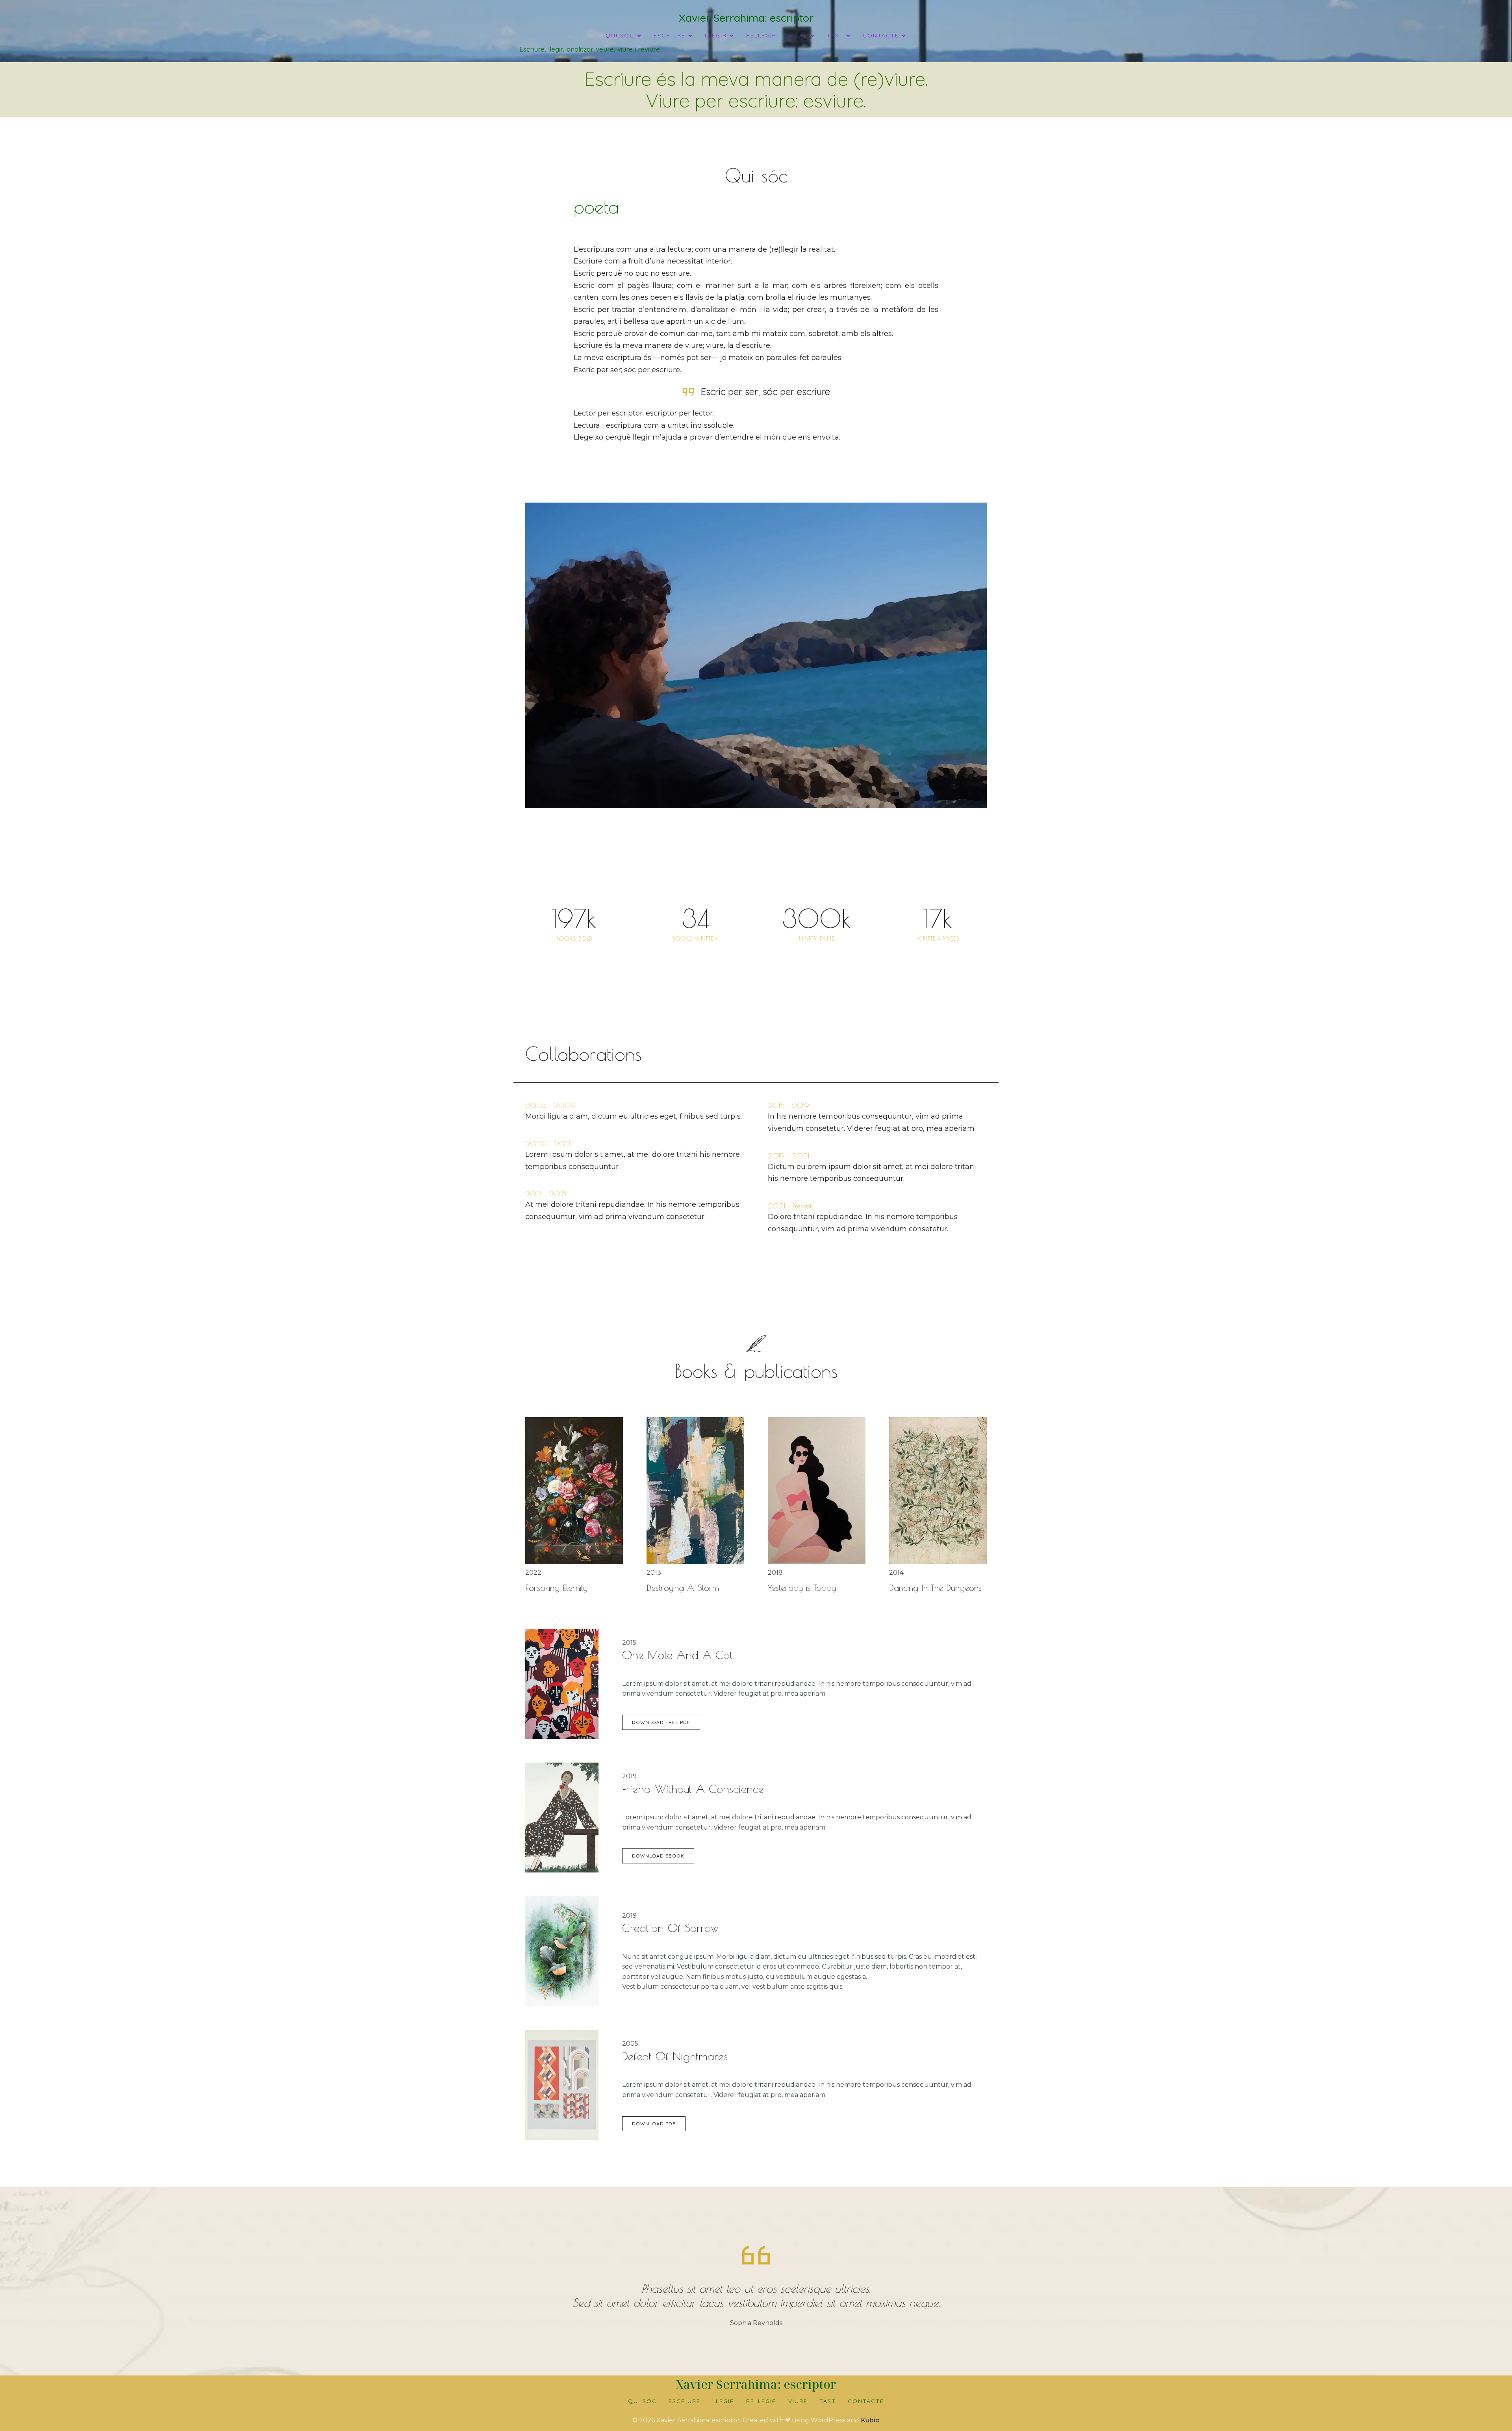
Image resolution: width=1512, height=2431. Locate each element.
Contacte (866, 2401)
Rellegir (761, 35)
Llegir (723, 2401)
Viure (798, 2401)
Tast (828, 2401)
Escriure (685, 2401)
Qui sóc (642, 2401)
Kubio (870, 2420)
